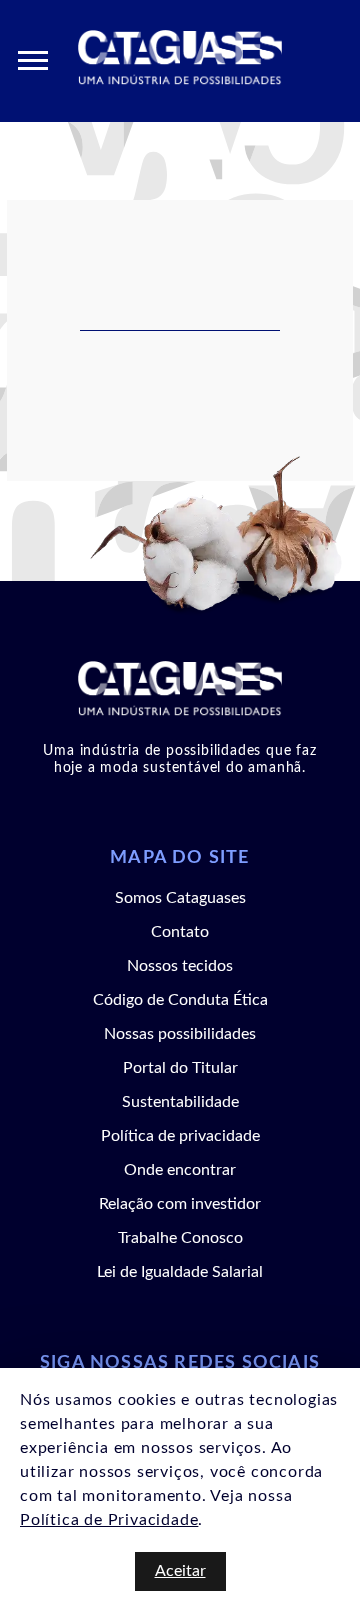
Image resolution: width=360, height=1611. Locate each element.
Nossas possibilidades (180, 1034)
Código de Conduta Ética (180, 1000)
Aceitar (180, 1571)
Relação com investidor (180, 1204)
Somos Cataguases (180, 898)
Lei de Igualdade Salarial (180, 1272)
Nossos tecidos (180, 966)
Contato (180, 932)
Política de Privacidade (109, 1520)
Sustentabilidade (180, 1102)
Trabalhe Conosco (180, 1238)
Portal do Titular (180, 1068)
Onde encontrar (180, 1170)
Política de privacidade (180, 1136)
